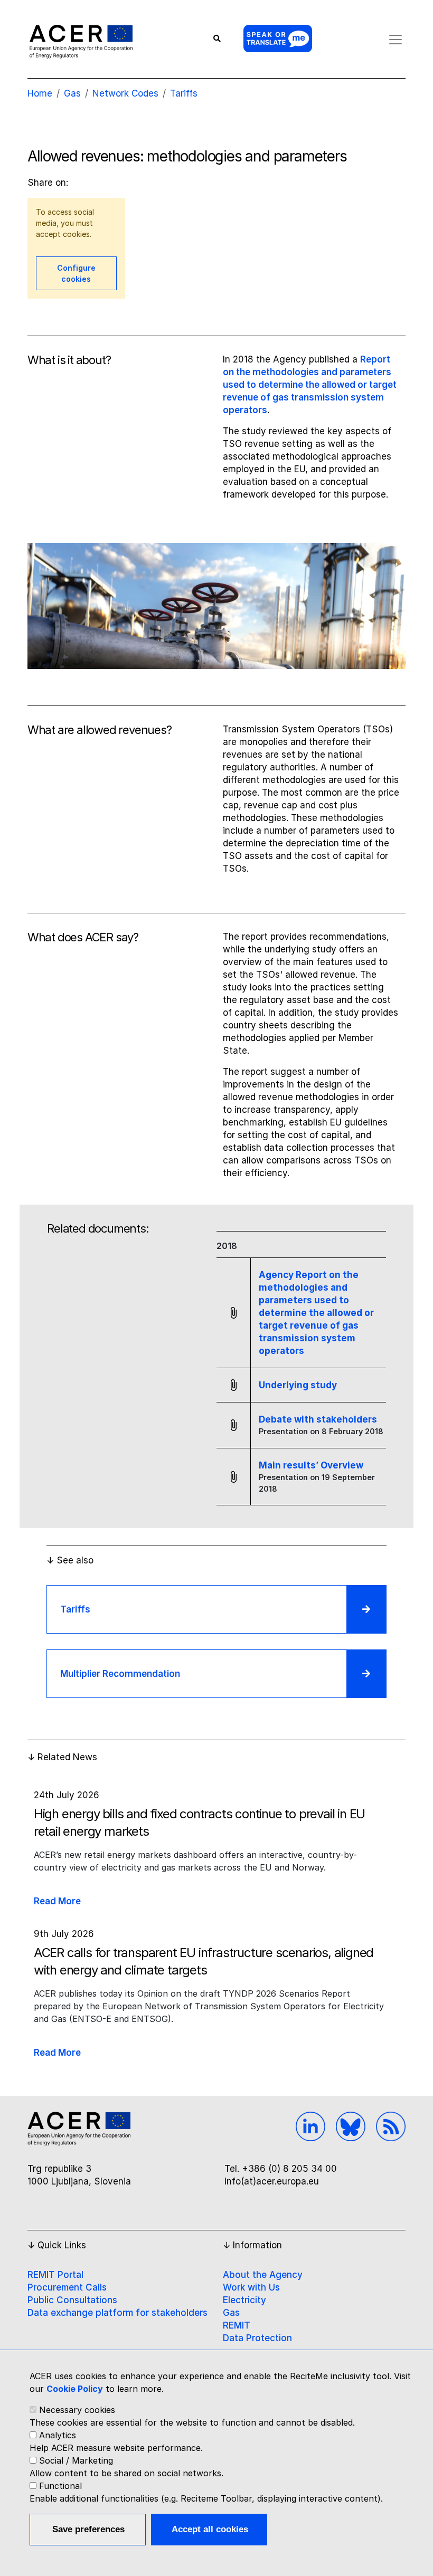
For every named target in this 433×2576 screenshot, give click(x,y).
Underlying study (298, 1385)
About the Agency (263, 2275)
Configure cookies (76, 273)
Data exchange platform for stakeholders (117, 2313)
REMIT (237, 2325)
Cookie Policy (75, 2389)
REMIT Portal (55, 2275)
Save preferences (88, 2529)
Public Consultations (72, 2300)
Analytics (58, 2435)
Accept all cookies (210, 2529)
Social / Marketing (76, 2460)
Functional (60, 2486)
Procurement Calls (67, 2287)
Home (40, 93)
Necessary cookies (77, 2410)
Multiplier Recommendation (120, 1674)
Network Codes (125, 93)
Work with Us (251, 2287)
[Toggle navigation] (396, 40)
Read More (57, 1901)
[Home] (81, 41)
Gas (231, 2313)
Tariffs (184, 93)
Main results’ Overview (311, 1465)
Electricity (244, 2300)
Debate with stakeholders (318, 1419)
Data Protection (257, 2338)
